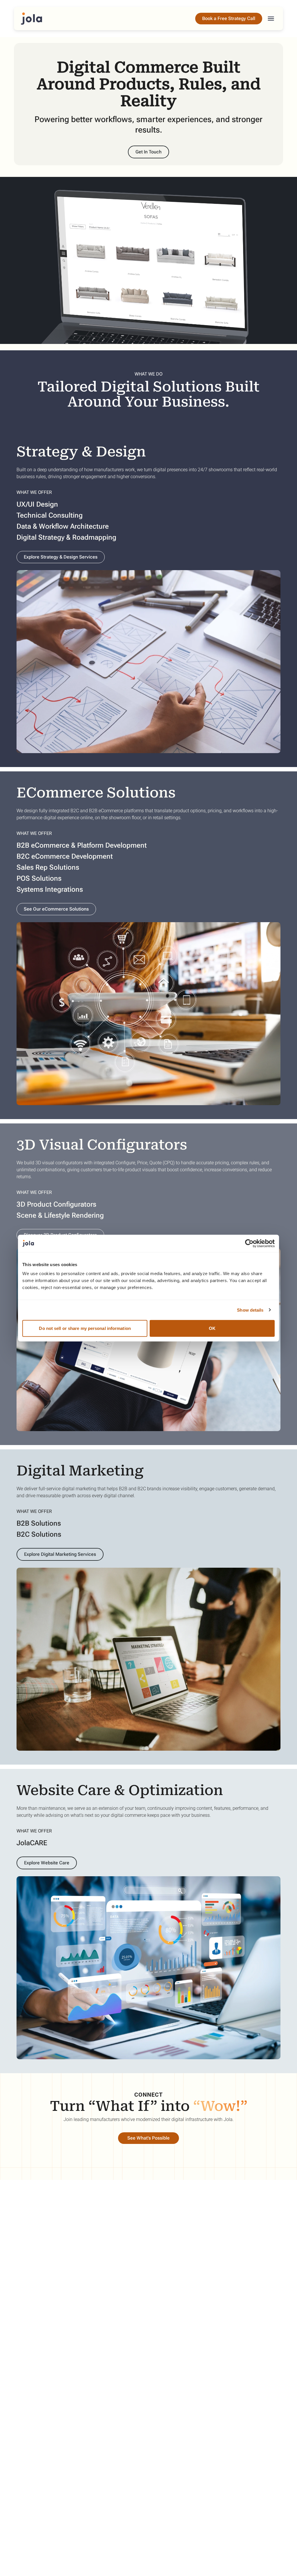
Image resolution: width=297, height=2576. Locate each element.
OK (212, 1328)
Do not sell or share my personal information (85, 1328)
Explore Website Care (47, 1863)
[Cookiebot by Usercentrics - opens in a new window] (249, 1243)
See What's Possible (148, 2138)
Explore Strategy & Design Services (61, 557)
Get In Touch (148, 152)
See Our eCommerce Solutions (56, 909)
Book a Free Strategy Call (229, 18)
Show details (250, 1310)
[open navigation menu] (271, 19)
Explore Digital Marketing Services (60, 1554)
